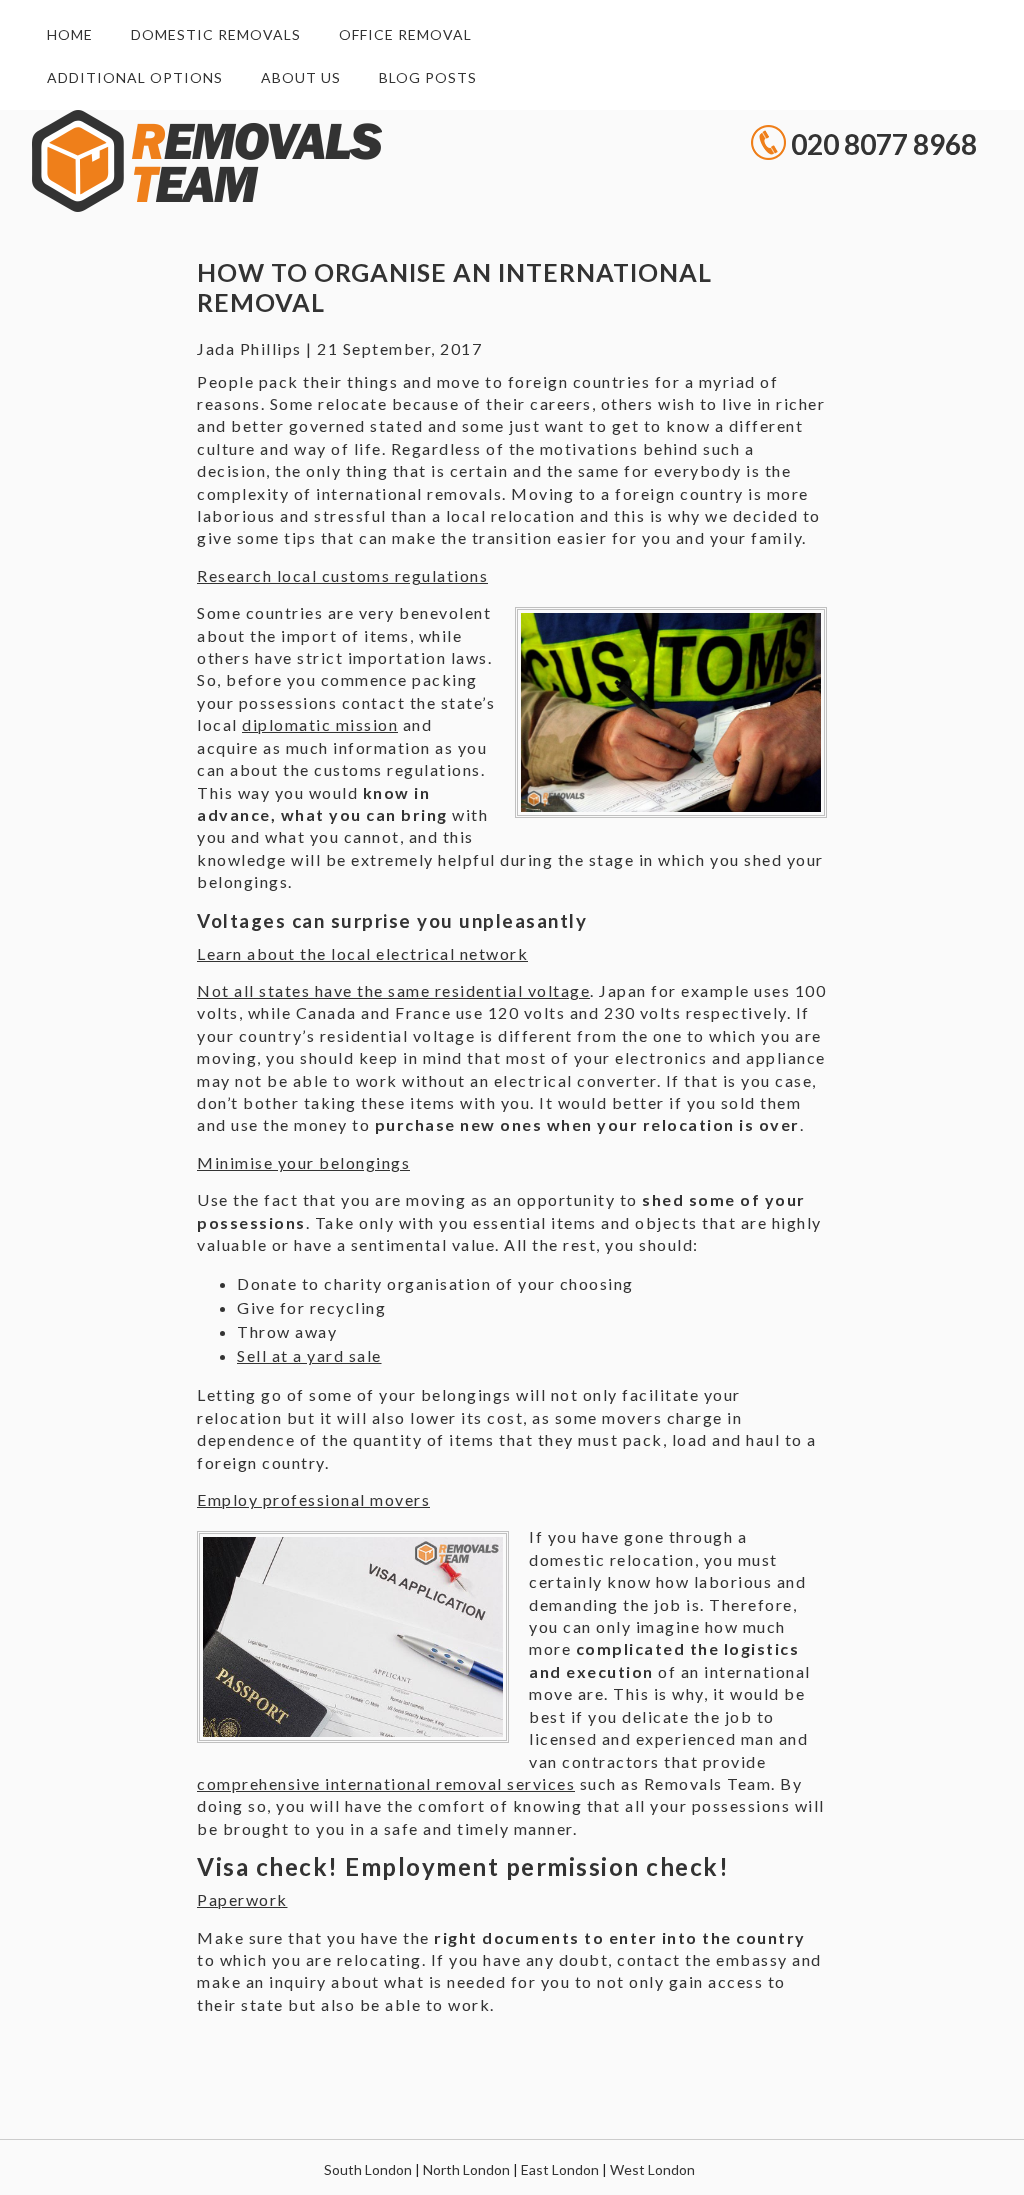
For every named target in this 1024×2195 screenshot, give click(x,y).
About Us (301, 77)
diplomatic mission (320, 724)
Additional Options (135, 77)
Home (70, 34)
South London (368, 2169)
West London (652, 2169)
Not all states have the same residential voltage (393, 990)
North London (466, 2169)
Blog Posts (428, 77)
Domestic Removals (216, 34)
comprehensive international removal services (386, 1783)
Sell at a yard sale (309, 1355)
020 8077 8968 (884, 141)
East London (560, 2169)
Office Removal (405, 34)
